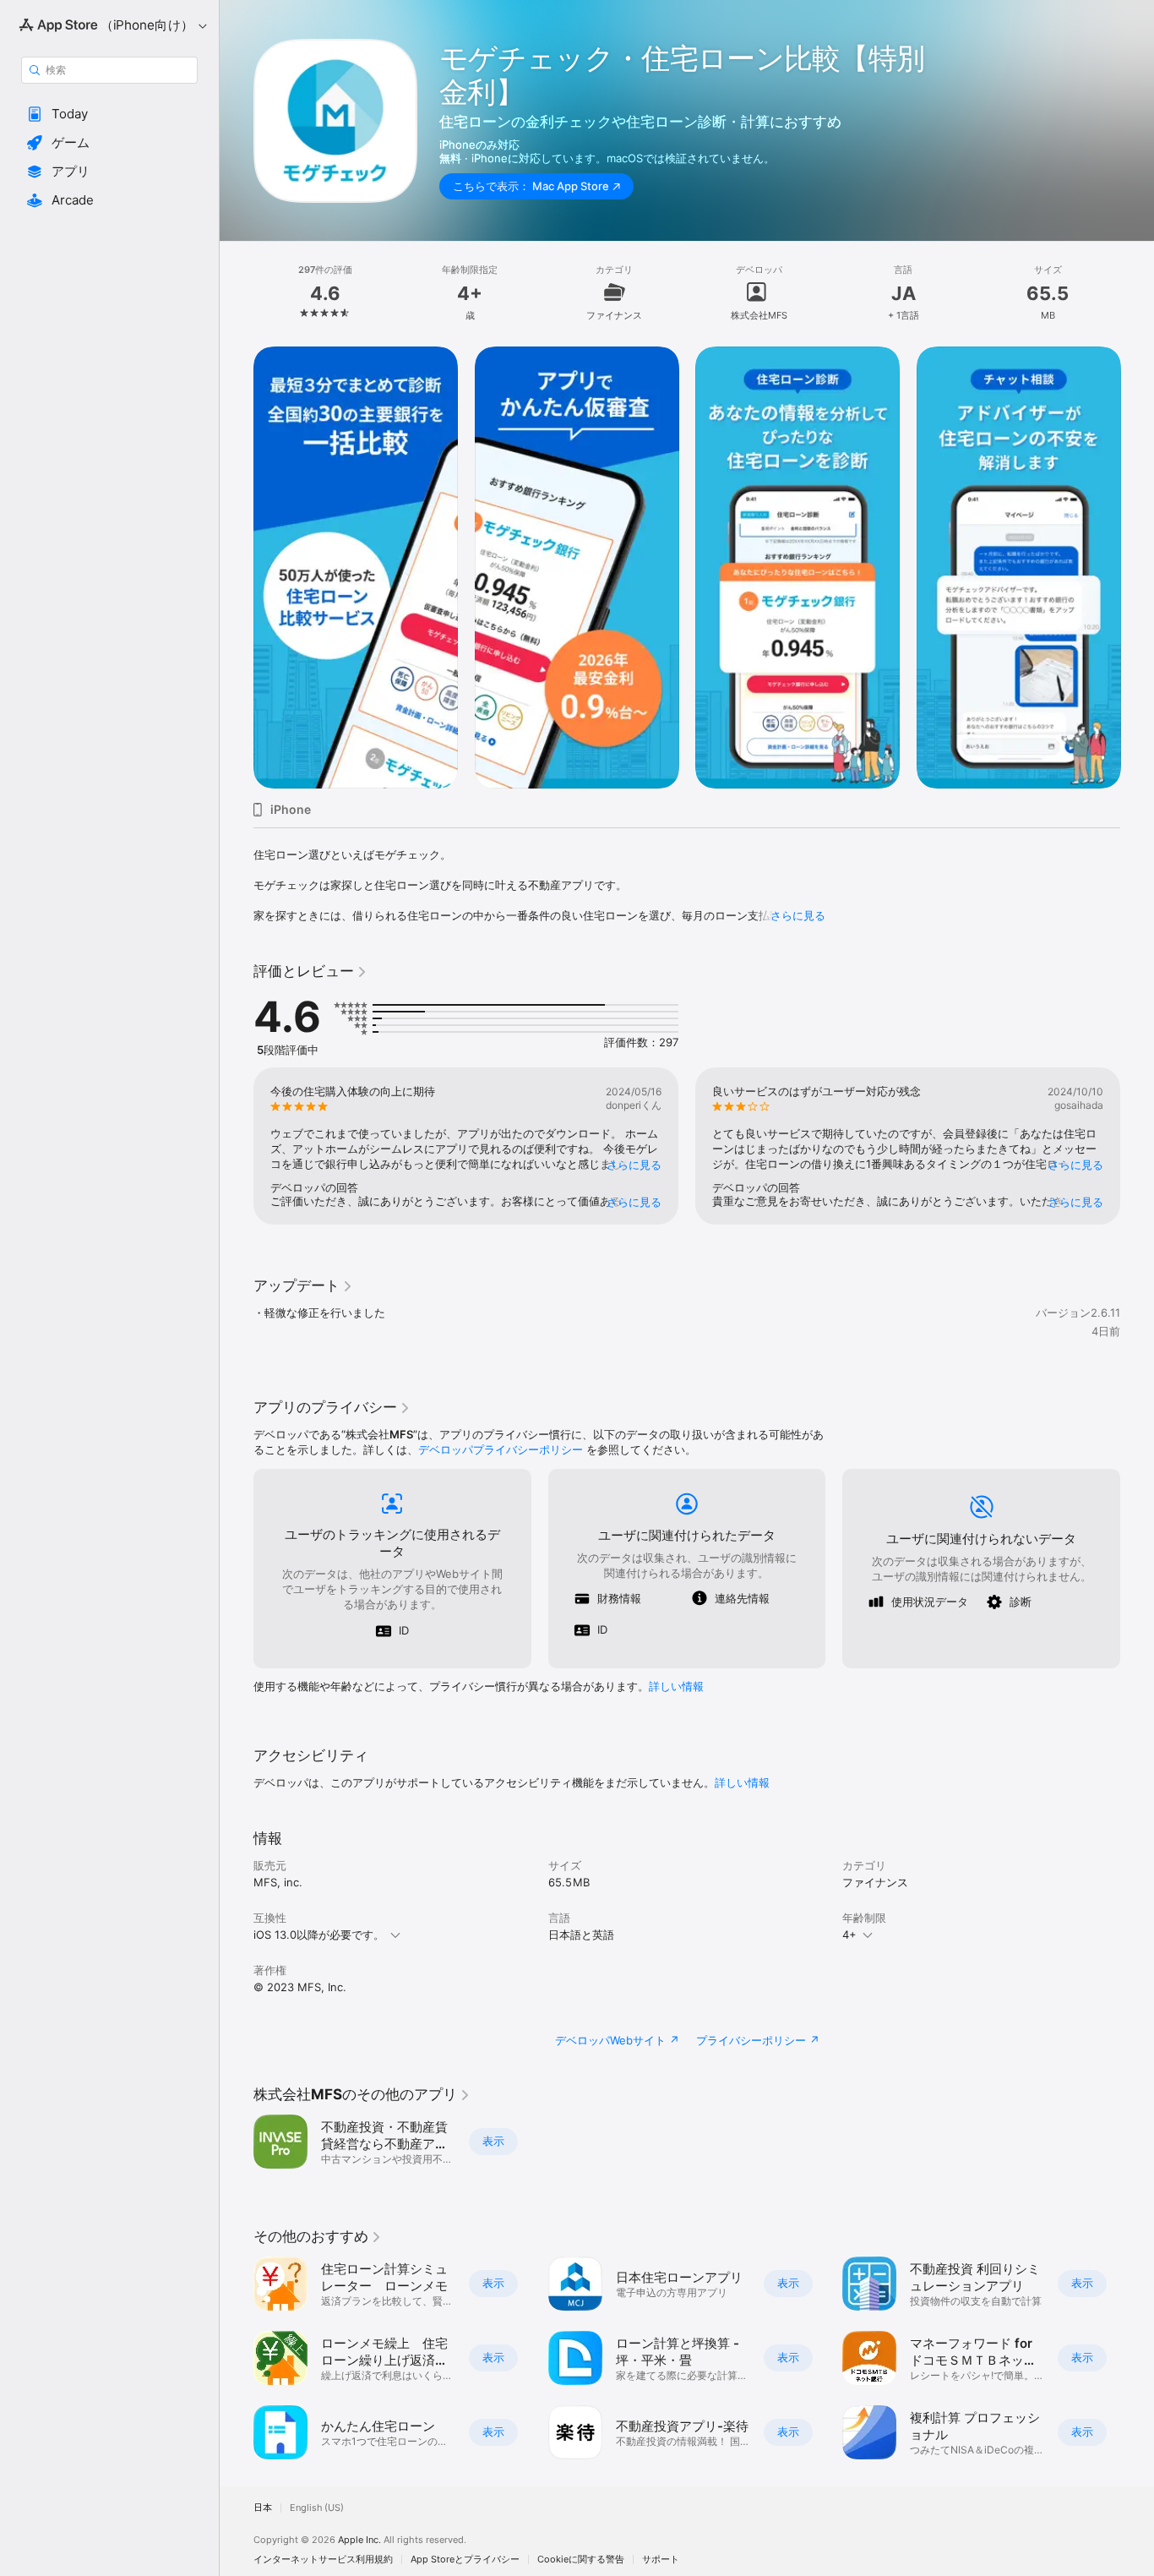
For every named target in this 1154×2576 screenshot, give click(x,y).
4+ (849, 1935)
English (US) (317, 2508)
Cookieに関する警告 (581, 2560)
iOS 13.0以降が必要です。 (319, 1935)
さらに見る (798, 915)
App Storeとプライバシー (465, 2560)
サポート (661, 2560)
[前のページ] (237, 567)
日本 (263, 2508)
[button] (109, 114)
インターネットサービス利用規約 (323, 2560)
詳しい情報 (676, 1686)
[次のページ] (1137, 567)
